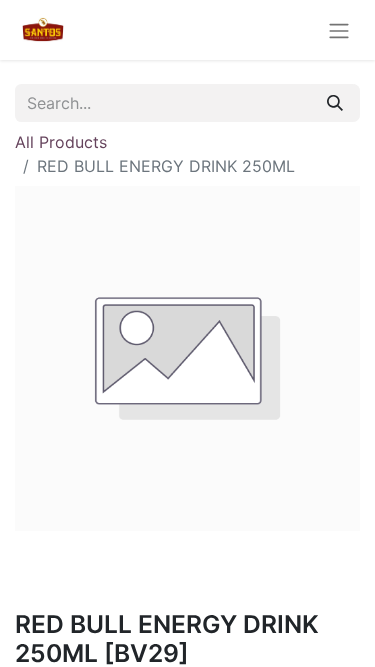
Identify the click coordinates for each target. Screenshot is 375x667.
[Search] (335, 103)
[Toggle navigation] (339, 30)
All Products (61, 142)
